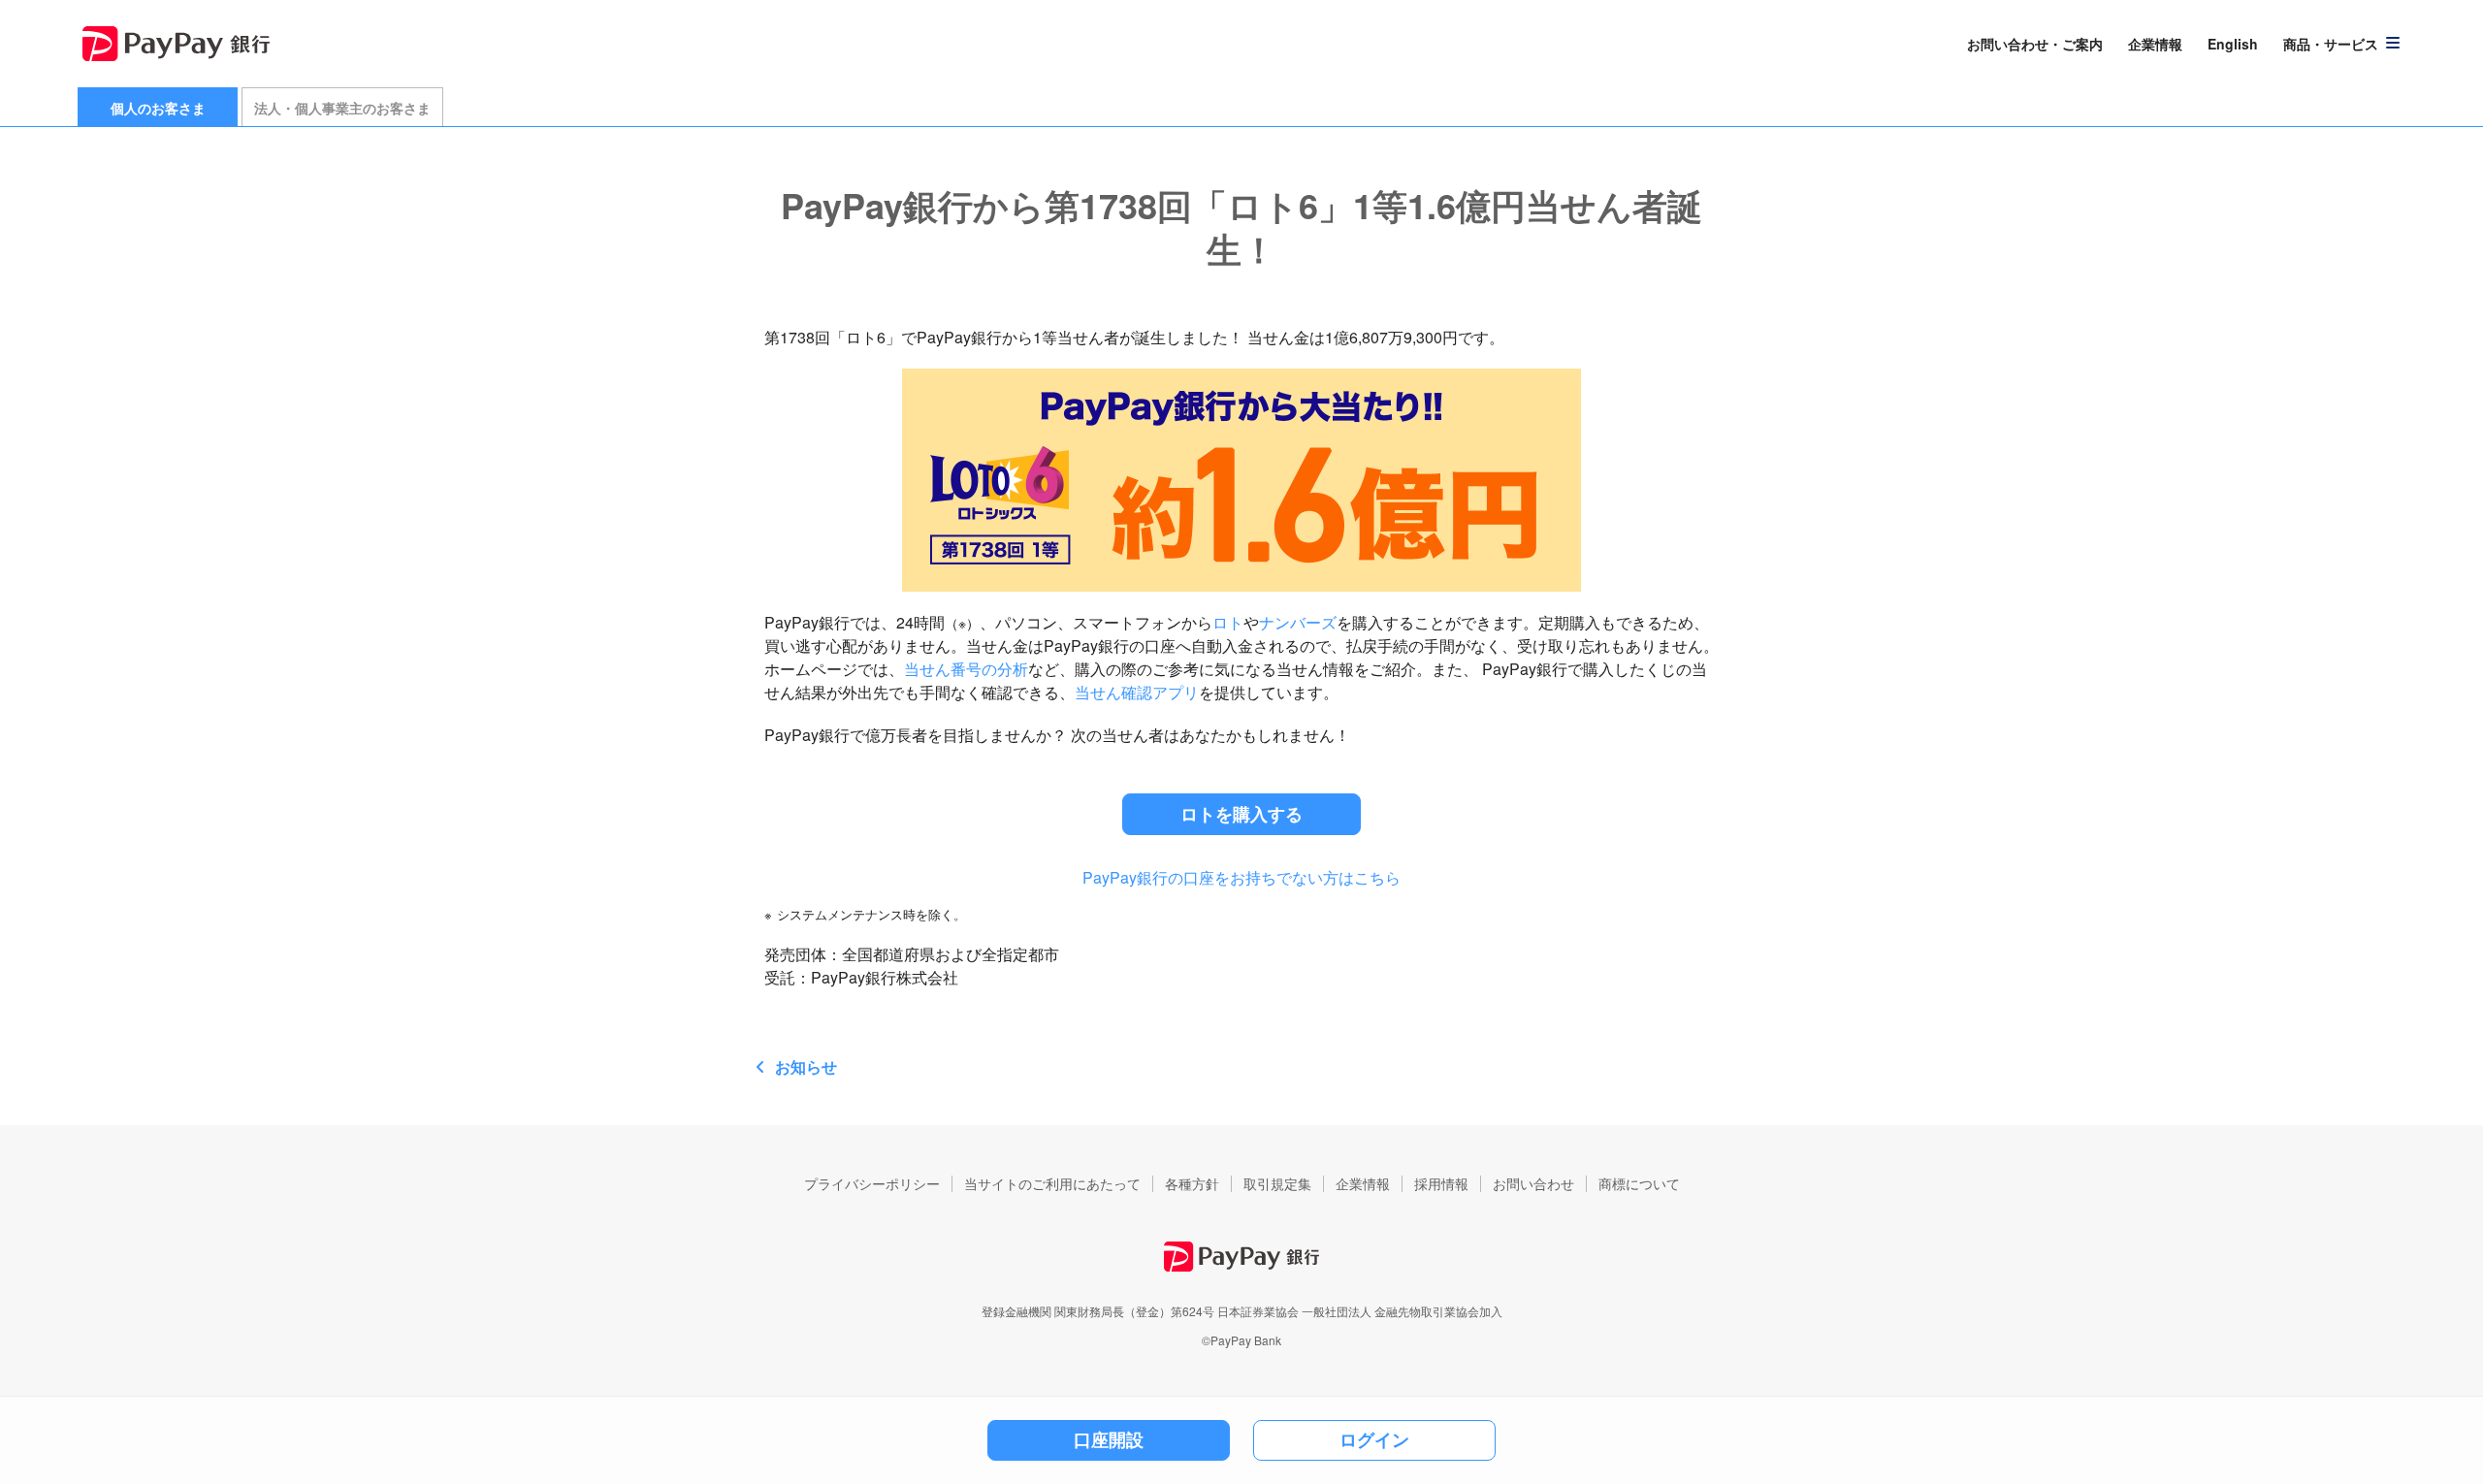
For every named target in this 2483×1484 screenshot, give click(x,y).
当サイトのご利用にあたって (1052, 1183)
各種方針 (1192, 1183)
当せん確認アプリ (1137, 692)
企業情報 (2155, 44)
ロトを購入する (1241, 814)
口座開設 (1109, 1439)
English (2233, 44)
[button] (2342, 44)
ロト (1228, 622)
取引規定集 (1277, 1183)
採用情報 (1441, 1183)
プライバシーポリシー (872, 1183)
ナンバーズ (1298, 622)
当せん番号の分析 (966, 669)
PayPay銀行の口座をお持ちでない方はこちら (1241, 877)
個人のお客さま (158, 108)
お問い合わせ (1533, 1183)
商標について (1639, 1183)
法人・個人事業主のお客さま (342, 108)
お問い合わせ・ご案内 (2035, 44)
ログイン (1374, 1439)
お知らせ (806, 1066)
